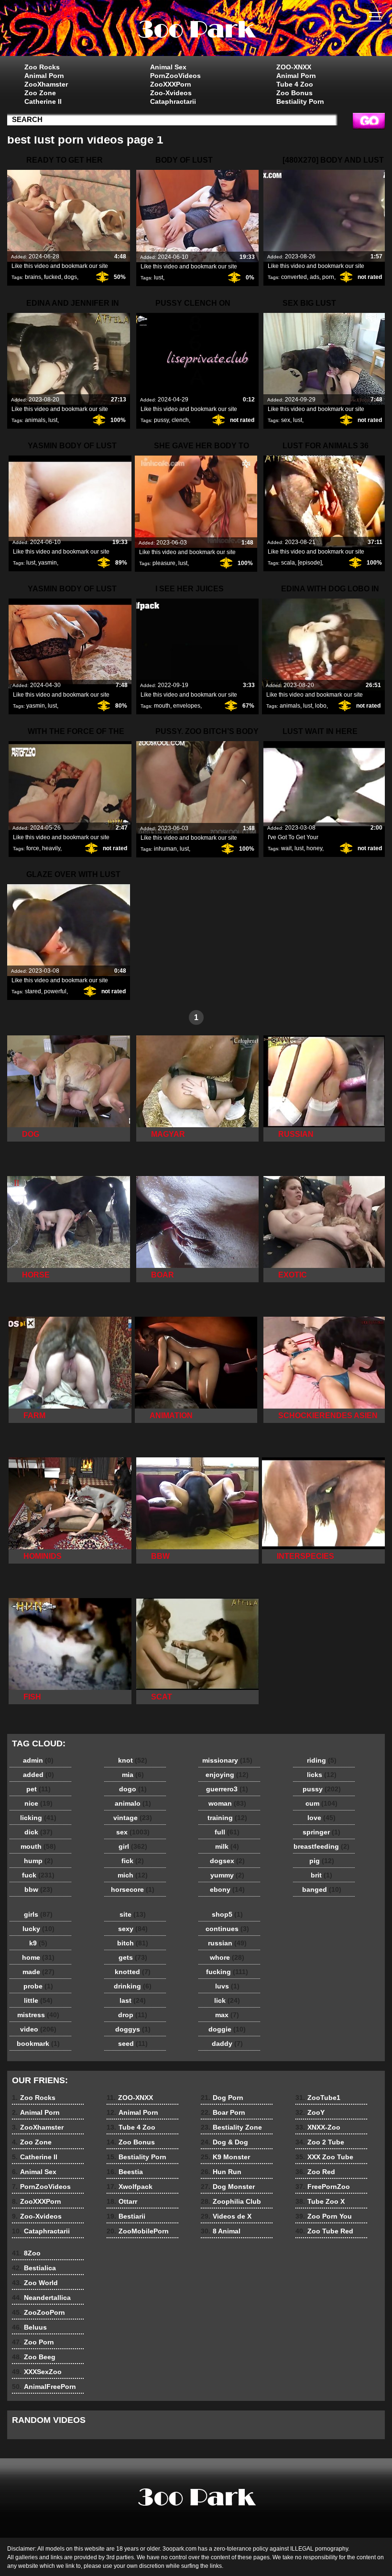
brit (321, 1875)
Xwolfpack (130, 2187)
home (38, 1957)
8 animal (196, 30)
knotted (133, 1972)
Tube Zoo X (320, 2201)
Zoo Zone (40, 93)
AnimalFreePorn (44, 2387)
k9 (38, 1943)
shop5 (227, 1914)
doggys (133, 2029)
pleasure (164, 563)
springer (321, 1832)
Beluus (29, 2327)
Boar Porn (223, 2112)
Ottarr (122, 2201)
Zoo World (35, 2283)
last (133, 2000)
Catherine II (43, 101)
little (38, 2000)
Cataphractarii (173, 101)
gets (133, 1957)
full (227, 1832)
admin (38, 1760)
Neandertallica (41, 2298)
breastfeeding (321, 1846)
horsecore (133, 1889)
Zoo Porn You (324, 2216)
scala (288, 563)
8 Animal (221, 2231)
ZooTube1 (318, 2098)
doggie (227, 2029)
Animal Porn (44, 76)
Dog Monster (228, 2187)
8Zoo (26, 2253)
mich (133, 1875)
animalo (133, 1803)
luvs (227, 1986)
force (33, 848)
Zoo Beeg (34, 2357)
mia (133, 1775)
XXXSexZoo (37, 2372)
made (38, 1972)
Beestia (125, 2172)
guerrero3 (227, 1789)
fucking (227, 1972)
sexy (133, 1929)
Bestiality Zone (231, 2127)
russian (227, 1943)
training (227, 1818)
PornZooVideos (175, 76)
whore (227, 1957)
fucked (53, 277)
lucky (38, 1929)
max (227, 2015)
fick (133, 1861)
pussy (161, 420)
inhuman (165, 849)
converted (294, 277)
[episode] (310, 563)
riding (322, 1760)
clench (180, 420)
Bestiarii (126, 2216)
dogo (133, 1789)
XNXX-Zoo (318, 2127)
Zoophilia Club (231, 2201)
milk (227, 1846)
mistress (38, 2015)
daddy (227, 2043)
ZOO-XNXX (294, 67)
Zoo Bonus (294, 93)
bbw (38, 1889)
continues (227, 1929)
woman (227, 1803)
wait (286, 848)
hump (38, 1861)
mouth (162, 706)
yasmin (48, 563)
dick (38, 1832)
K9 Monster (225, 2157)
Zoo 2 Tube (320, 2142)
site (133, 1914)
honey (314, 848)
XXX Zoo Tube (324, 2157)
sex (286, 420)
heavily (51, 848)
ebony (227, 1889)
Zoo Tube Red (324, 2231)
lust (158, 278)
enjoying (227, 1775)
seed (133, 2043)
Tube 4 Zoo (295, 84)
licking (38, 1818)
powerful (55, 991)
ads (315, 277)
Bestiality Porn (300, 101)
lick (227, 2000)
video (38, 2029)
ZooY (310, 2112)
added (38, 1775)
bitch (133, 1943)
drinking (133, 1986)
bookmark (38, 2043)
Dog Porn (222, 2098)
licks (322, 1775)
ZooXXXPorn (171, 84)
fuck (38, 1875)
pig (322, 1861)
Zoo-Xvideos (171, 93)
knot (133, 1760)
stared (33, 991)
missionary (227, 1760)
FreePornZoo (323, 2187)
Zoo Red (315, 2172)
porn (328, 277)
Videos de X (226, 2216)
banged (322, 1889)
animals (35, 420)
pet (38, 1789)
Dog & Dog (224, 2142)
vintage (133, 1818)
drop (133, 2015)
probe (38, 1986)
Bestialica (34, 2268)
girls (38, 1914)
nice (38, 1803)
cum (321, 1803)
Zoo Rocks (42, 67)
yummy (227, 1875)
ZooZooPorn (38, 2312)
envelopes (187, 706)
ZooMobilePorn (138, 2231)
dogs (71, 277)
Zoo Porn (33, 2342)
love (321, 1818)
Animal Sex (168, 67)
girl (133, 1846)
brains (33, 277)
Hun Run (221, 2172)
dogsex (227, 1861)
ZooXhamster (46, 84)
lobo (321, 706)
